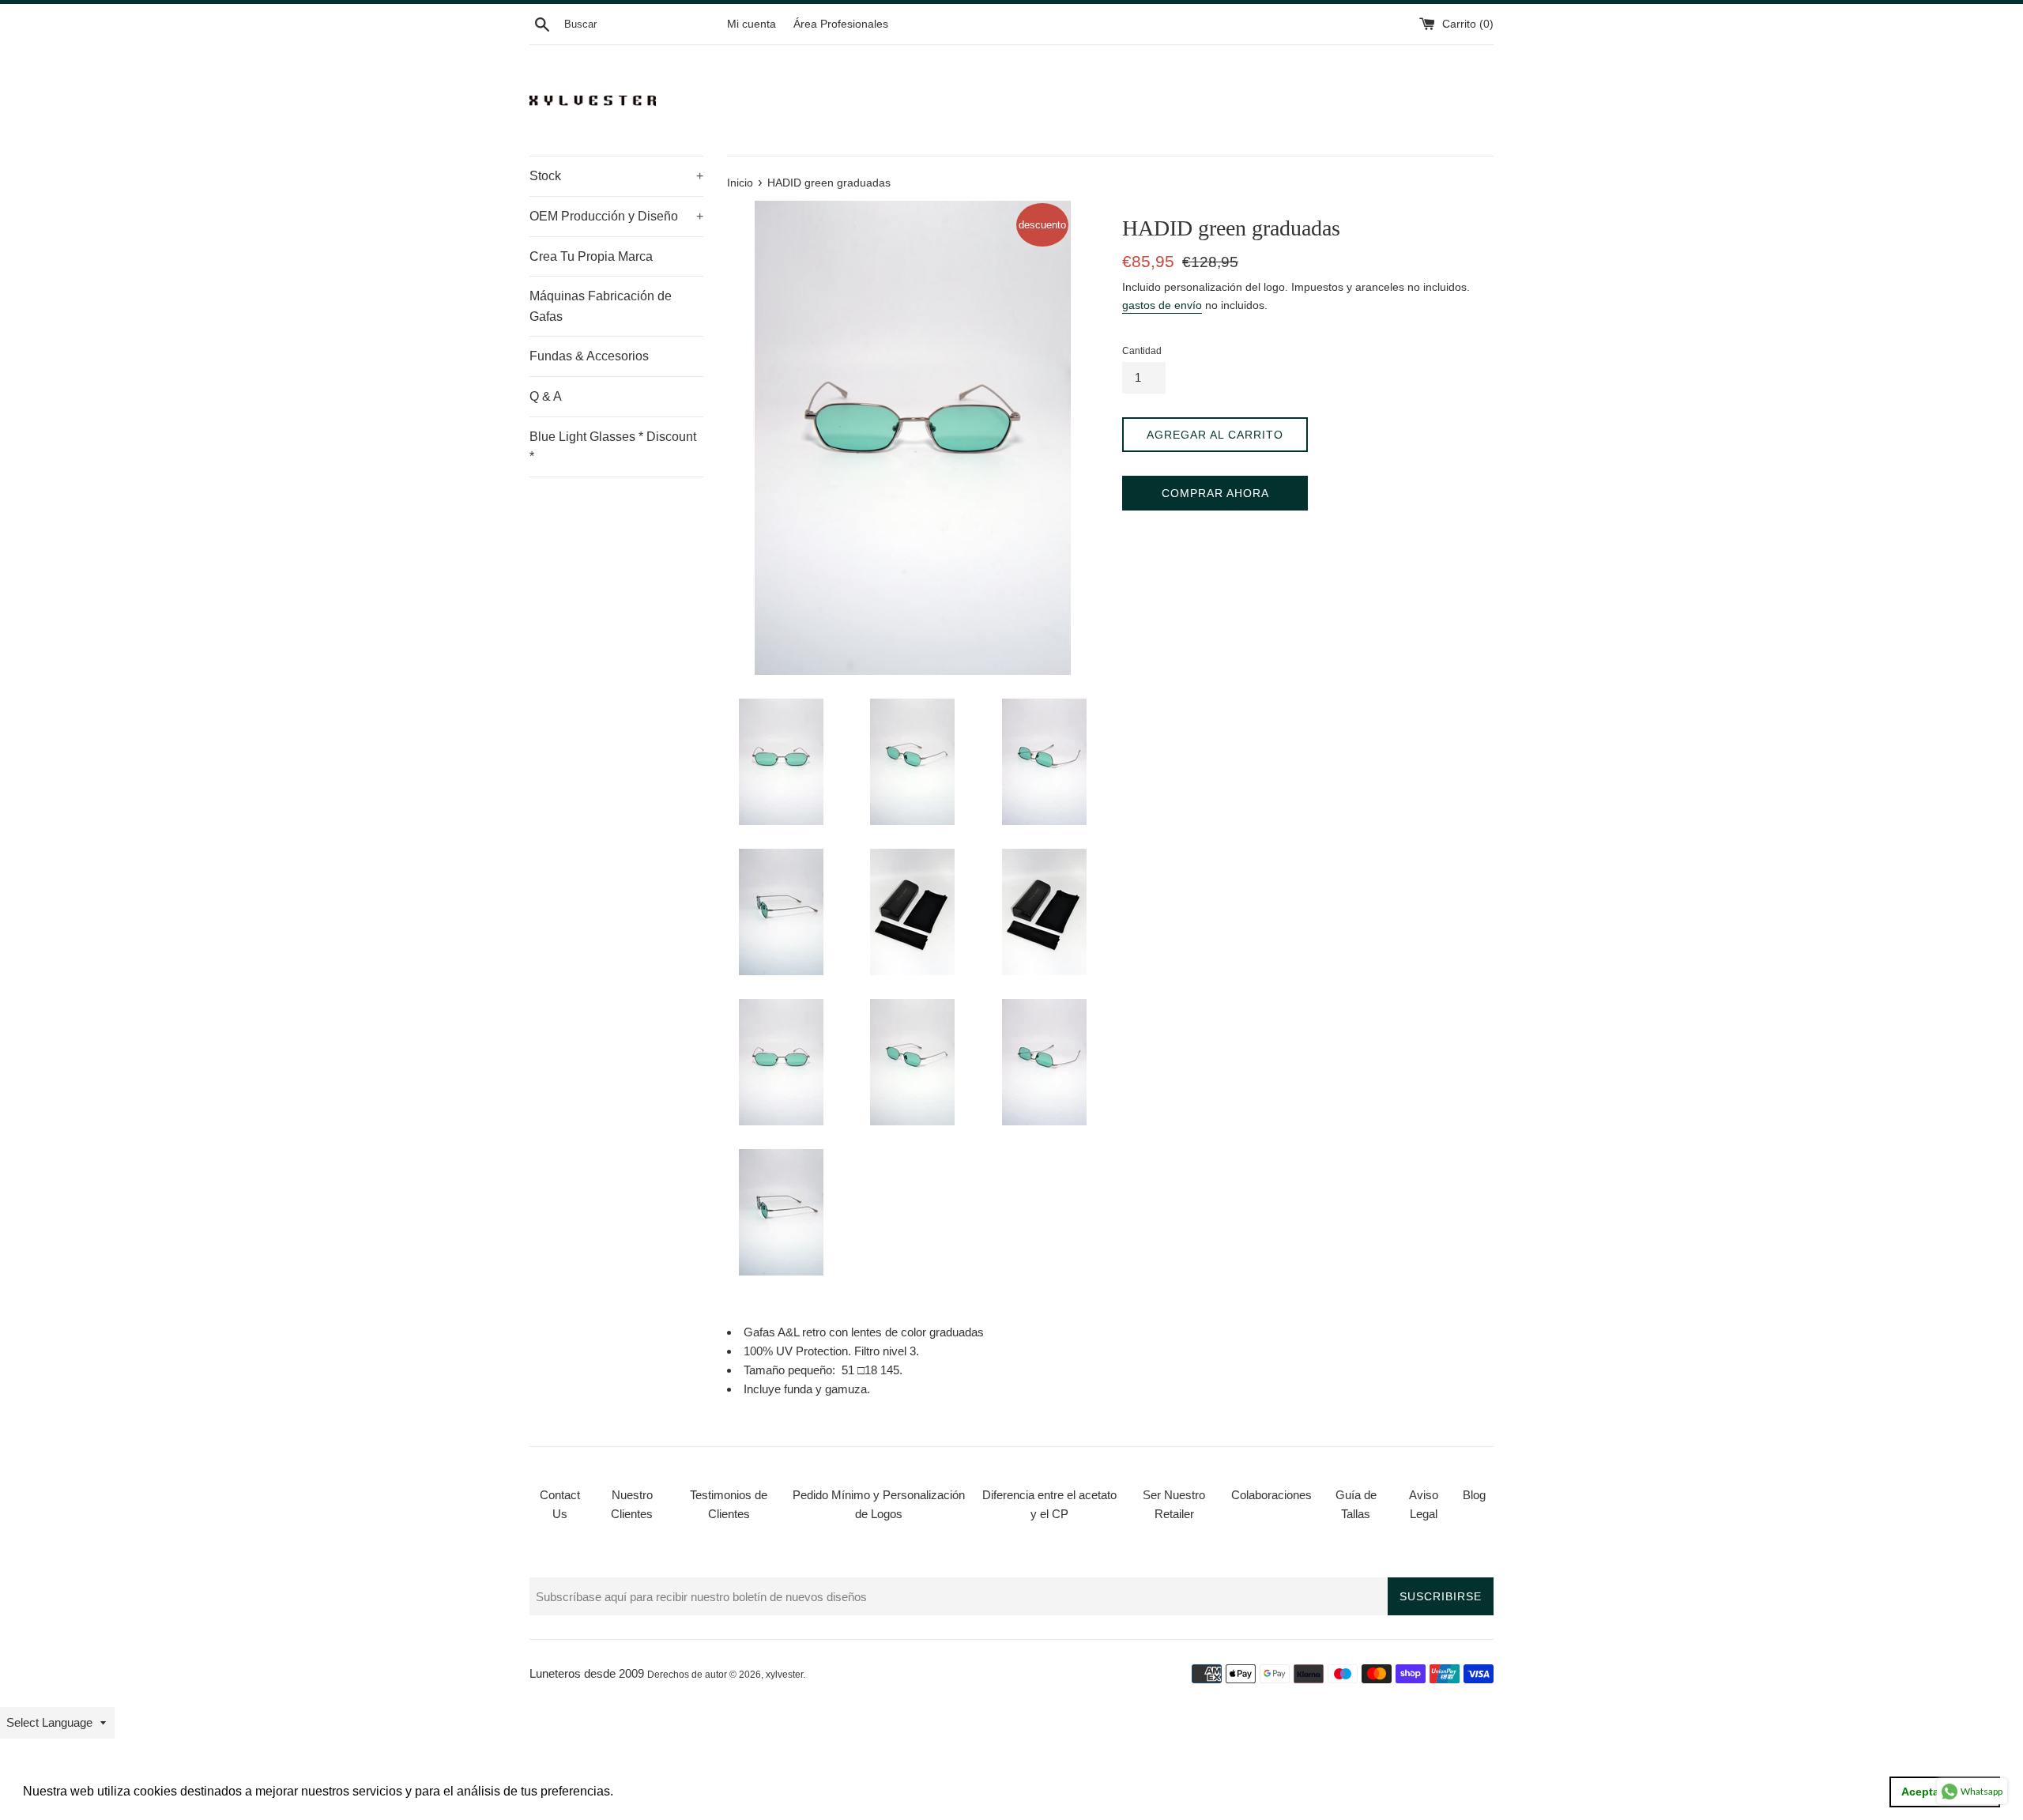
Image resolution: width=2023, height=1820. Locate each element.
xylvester (784, 1675)
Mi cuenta (752, 24)
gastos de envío (1162, 305)
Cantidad (1142, 351)
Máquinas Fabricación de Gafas (601, 306)
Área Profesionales (841, 24)
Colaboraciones (1271, 1495)
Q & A (546, 396)
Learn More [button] (651, 1791)
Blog (1474, 1495)
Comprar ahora (1215, 493)
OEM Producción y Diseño (616, 216)
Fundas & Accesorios (589, 356)
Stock (616, 176)
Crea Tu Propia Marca (591, 256)
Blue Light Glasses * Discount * (613, 447)
